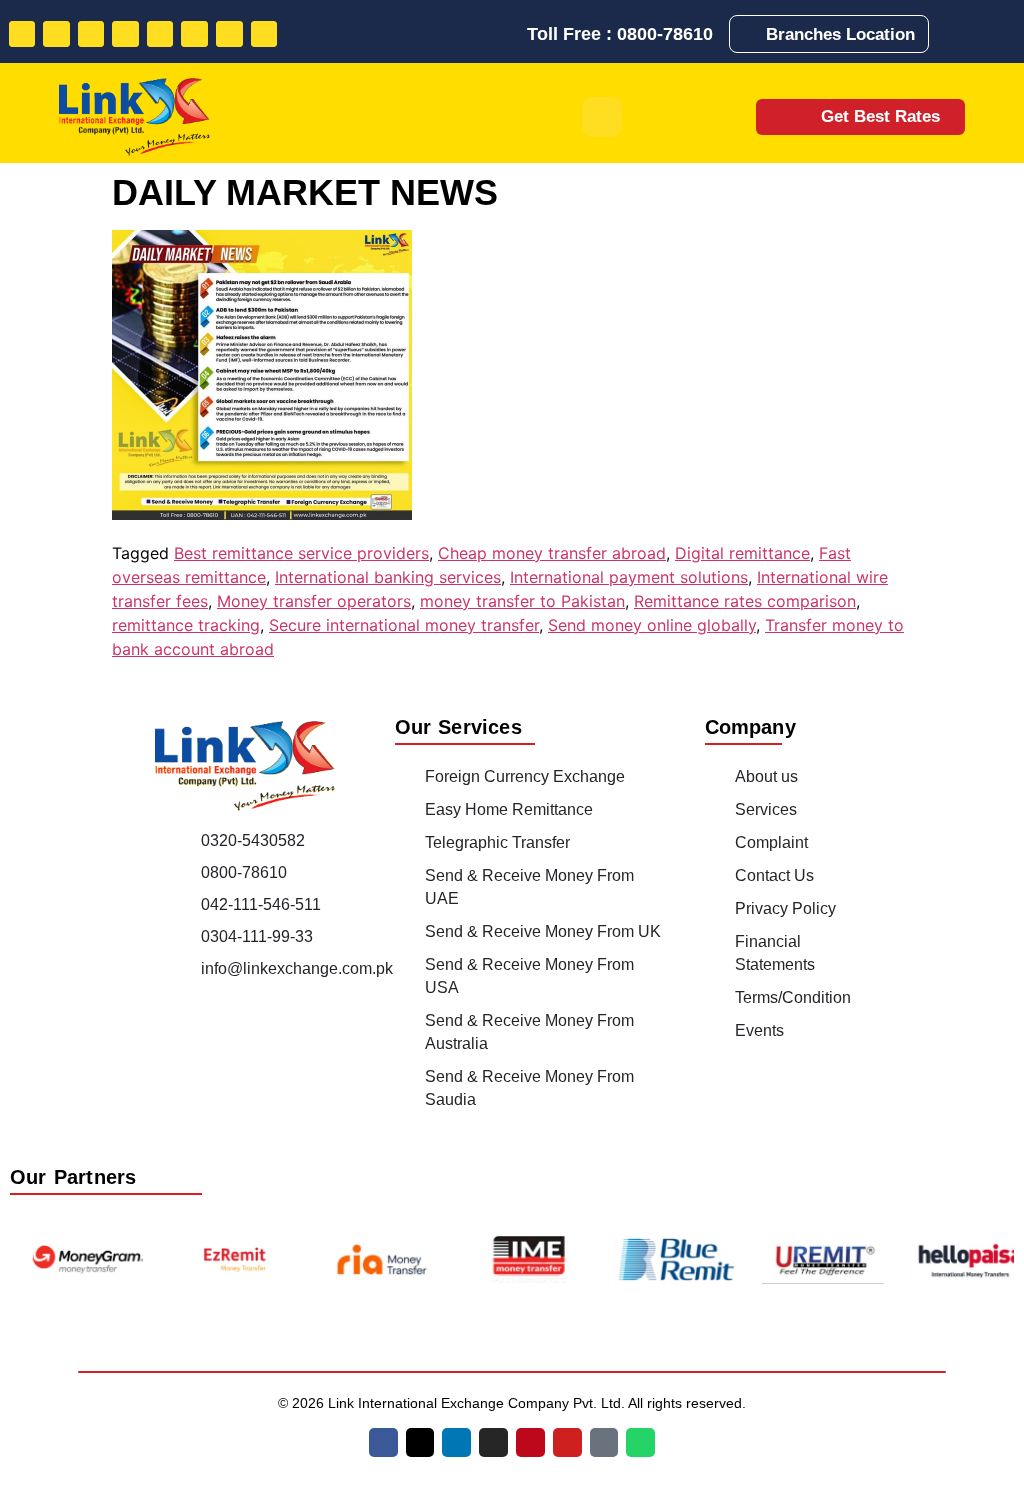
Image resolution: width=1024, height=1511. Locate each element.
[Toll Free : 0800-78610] (510, 34)
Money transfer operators (314, 601)
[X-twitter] (420, 1442)
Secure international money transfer (404, 625)
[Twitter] (56, 34)
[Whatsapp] (264, 34)
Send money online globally (652, 625)
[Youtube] (194, 34)
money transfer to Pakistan (522, 601)
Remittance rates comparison (745, 601)
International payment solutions (629, 577)
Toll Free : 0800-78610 (620, 34)
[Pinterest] (160, 34)
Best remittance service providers (301, 553)
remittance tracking (186, 625)
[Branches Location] (751, 34)
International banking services (388, 577)
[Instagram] (125, 34)
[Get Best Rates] (793, 116)
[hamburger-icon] (602, 117)
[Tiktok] (229, 34)
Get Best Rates (880, 116)
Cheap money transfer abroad (552, 553)
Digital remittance (742, 553)
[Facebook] (22, 34)
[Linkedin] (91, 34)
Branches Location (840, 34)
